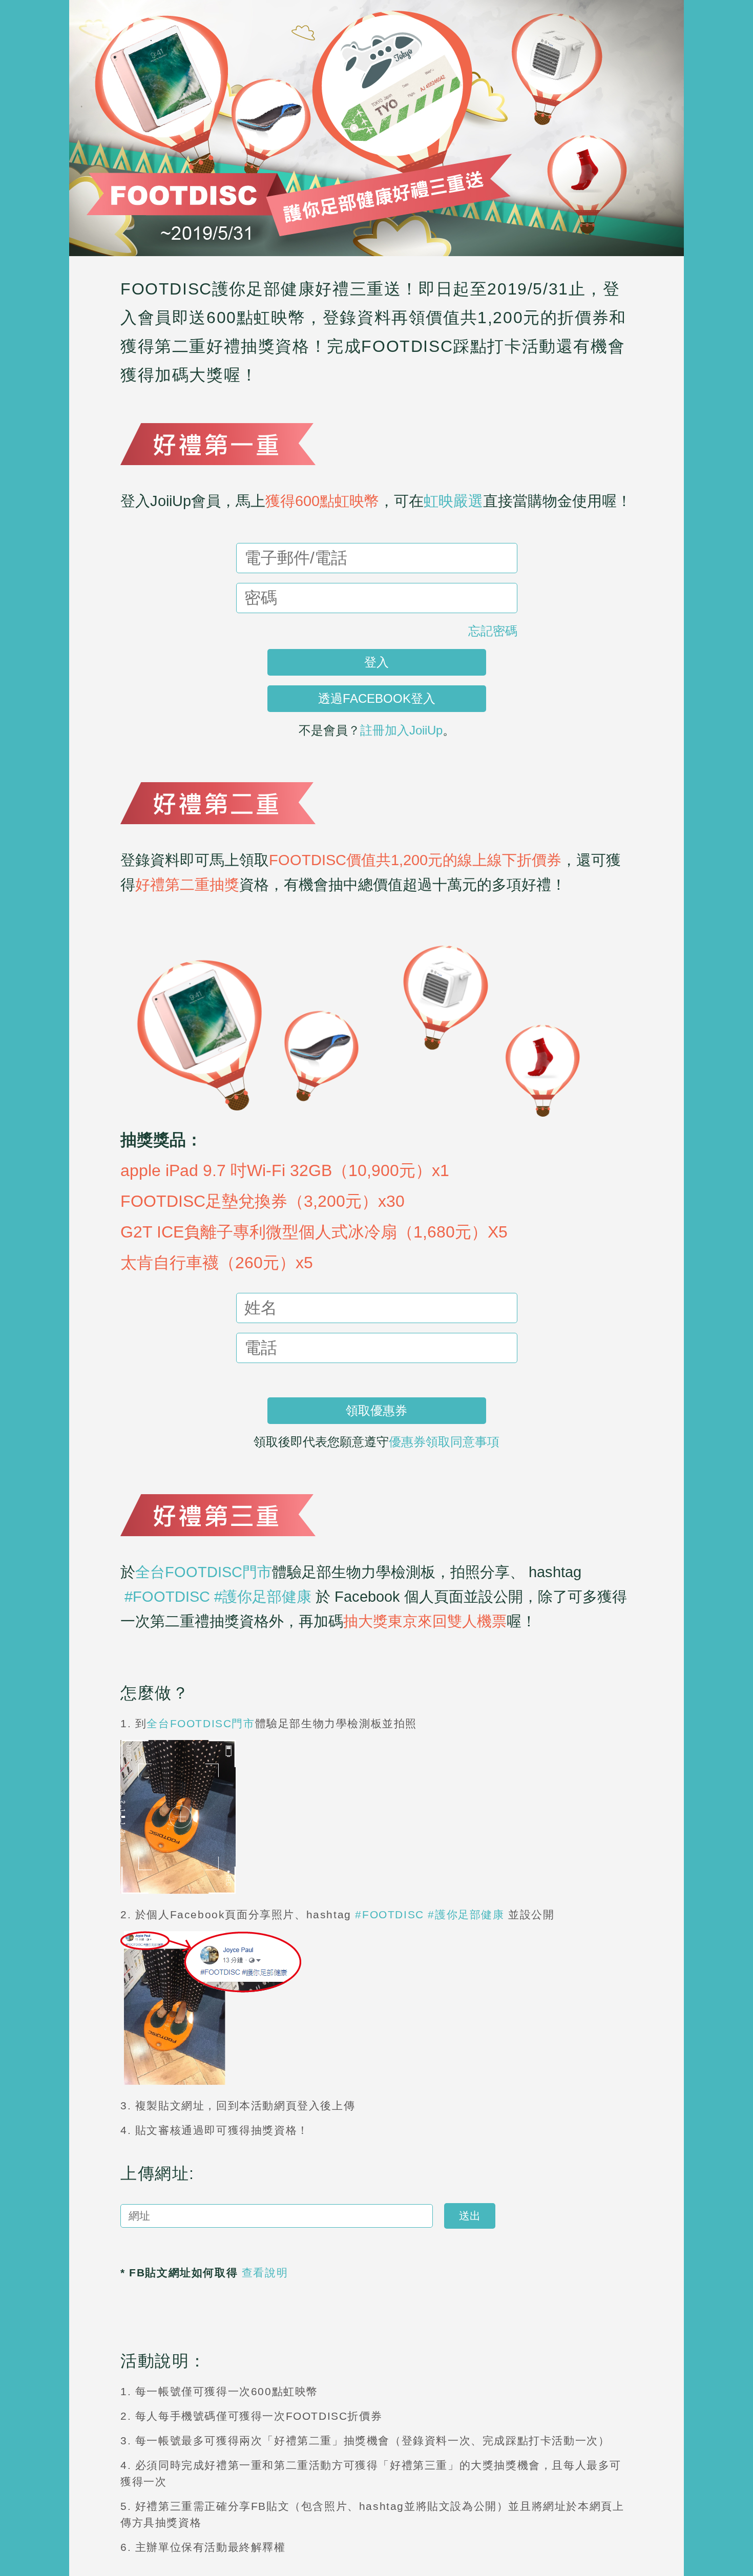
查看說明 (269, 2273)
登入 (376, 662)
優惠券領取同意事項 (444, 1442)
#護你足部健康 (263, 1597)
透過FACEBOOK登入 (377, 698)
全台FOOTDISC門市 (204, 1572)
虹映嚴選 (453, 501)
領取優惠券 (376, 1410)
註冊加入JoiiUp (401, 730)
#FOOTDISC (167, 1597)
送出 (470, 2216)
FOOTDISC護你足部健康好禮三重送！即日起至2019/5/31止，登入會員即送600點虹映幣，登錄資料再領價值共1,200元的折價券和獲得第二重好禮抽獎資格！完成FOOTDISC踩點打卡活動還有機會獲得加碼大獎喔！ (373, 332)
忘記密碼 (493, 631)
